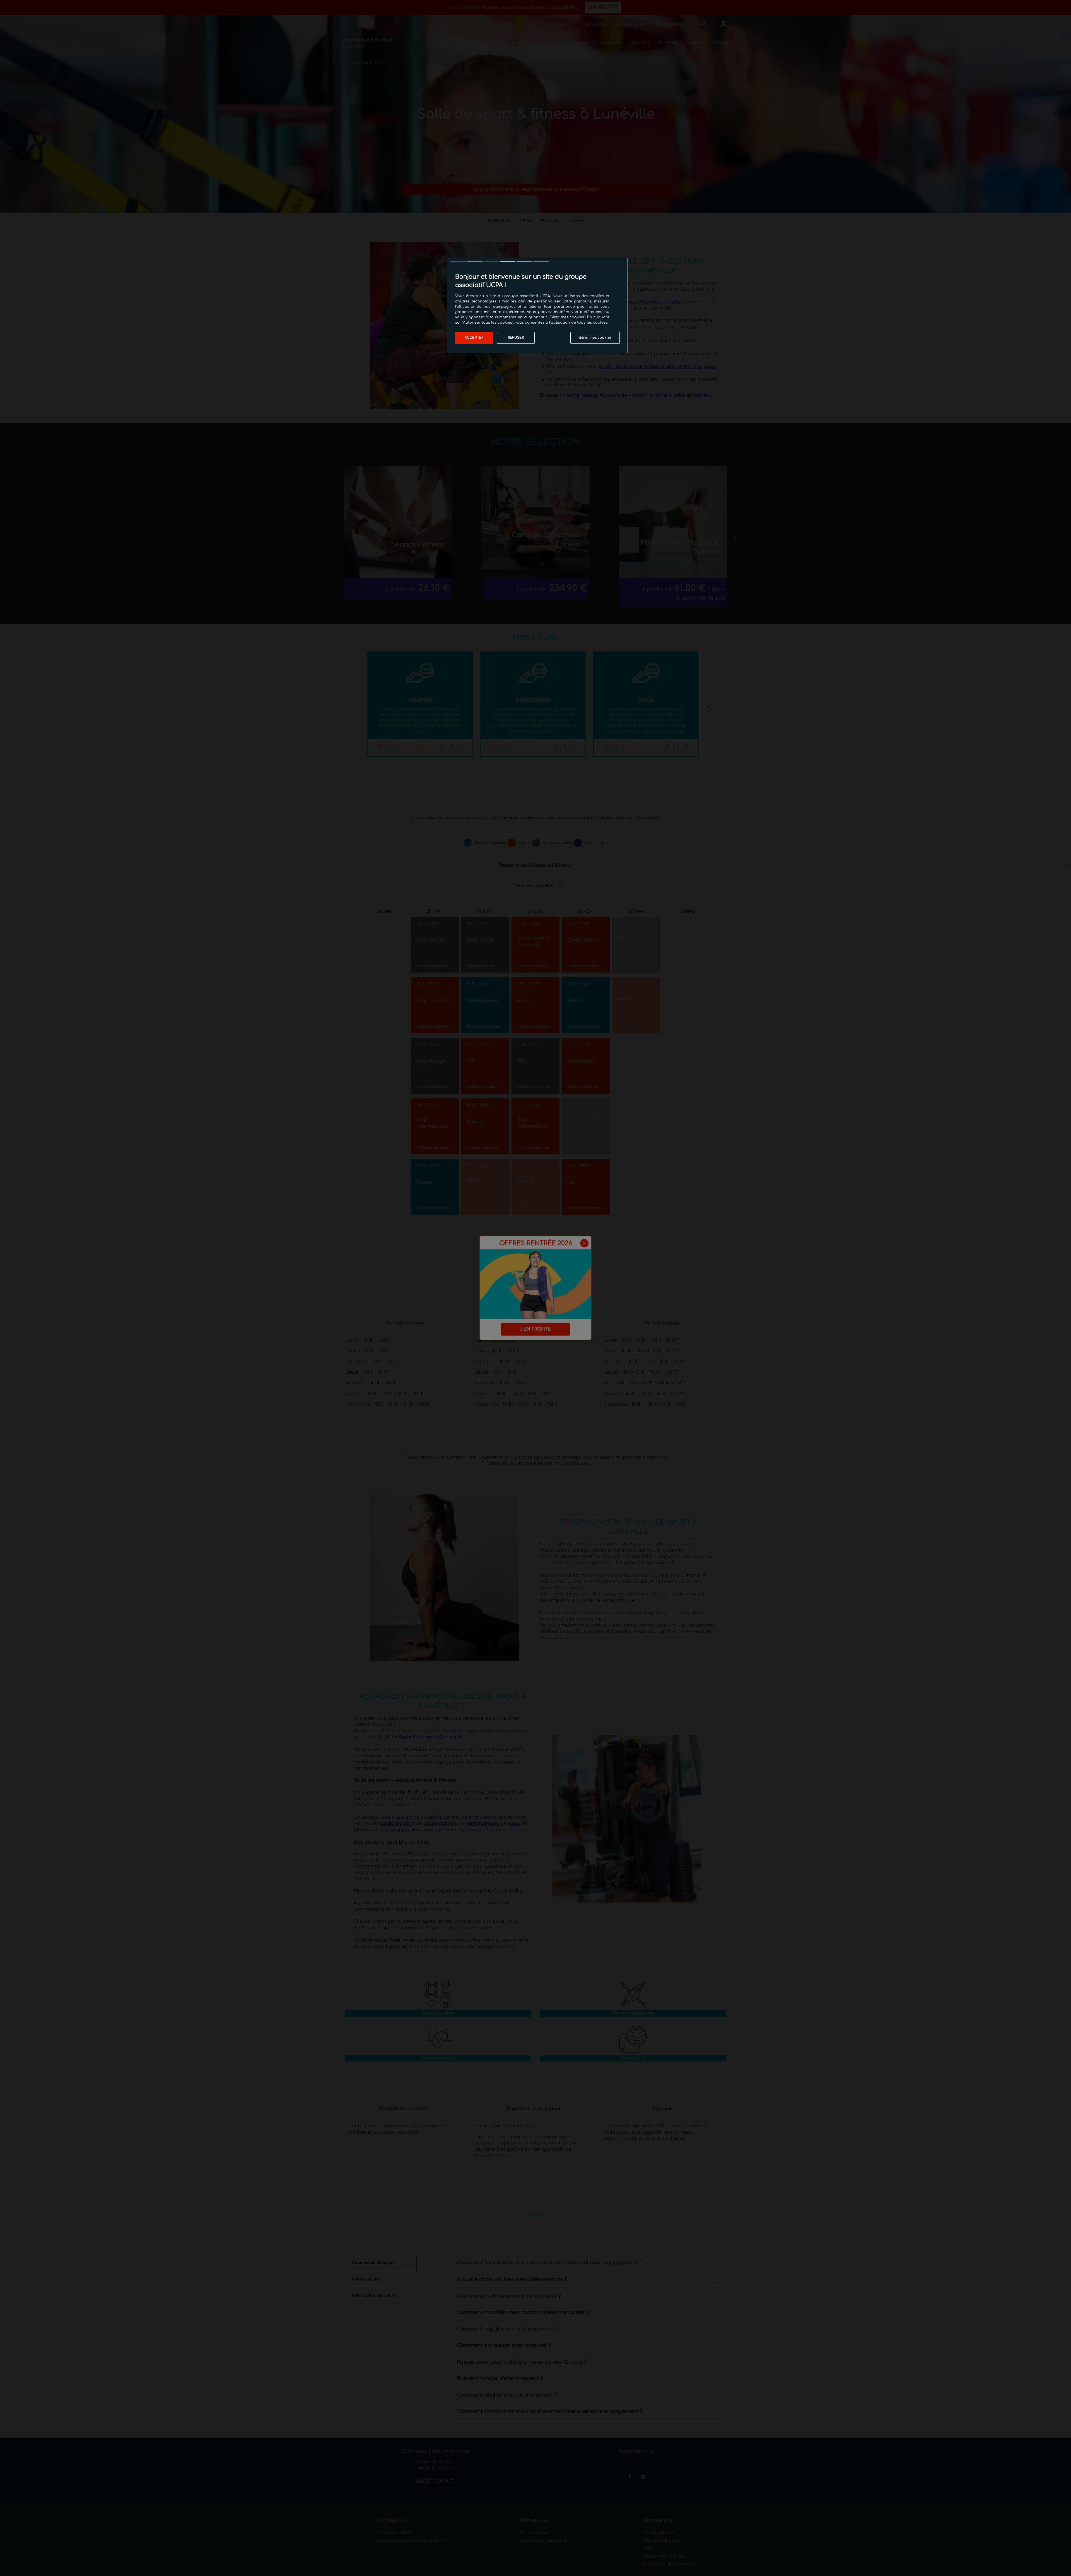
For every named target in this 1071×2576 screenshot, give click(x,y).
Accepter (474, 338)
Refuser (516, 338)
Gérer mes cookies (595, 338)
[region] (537, 305)
